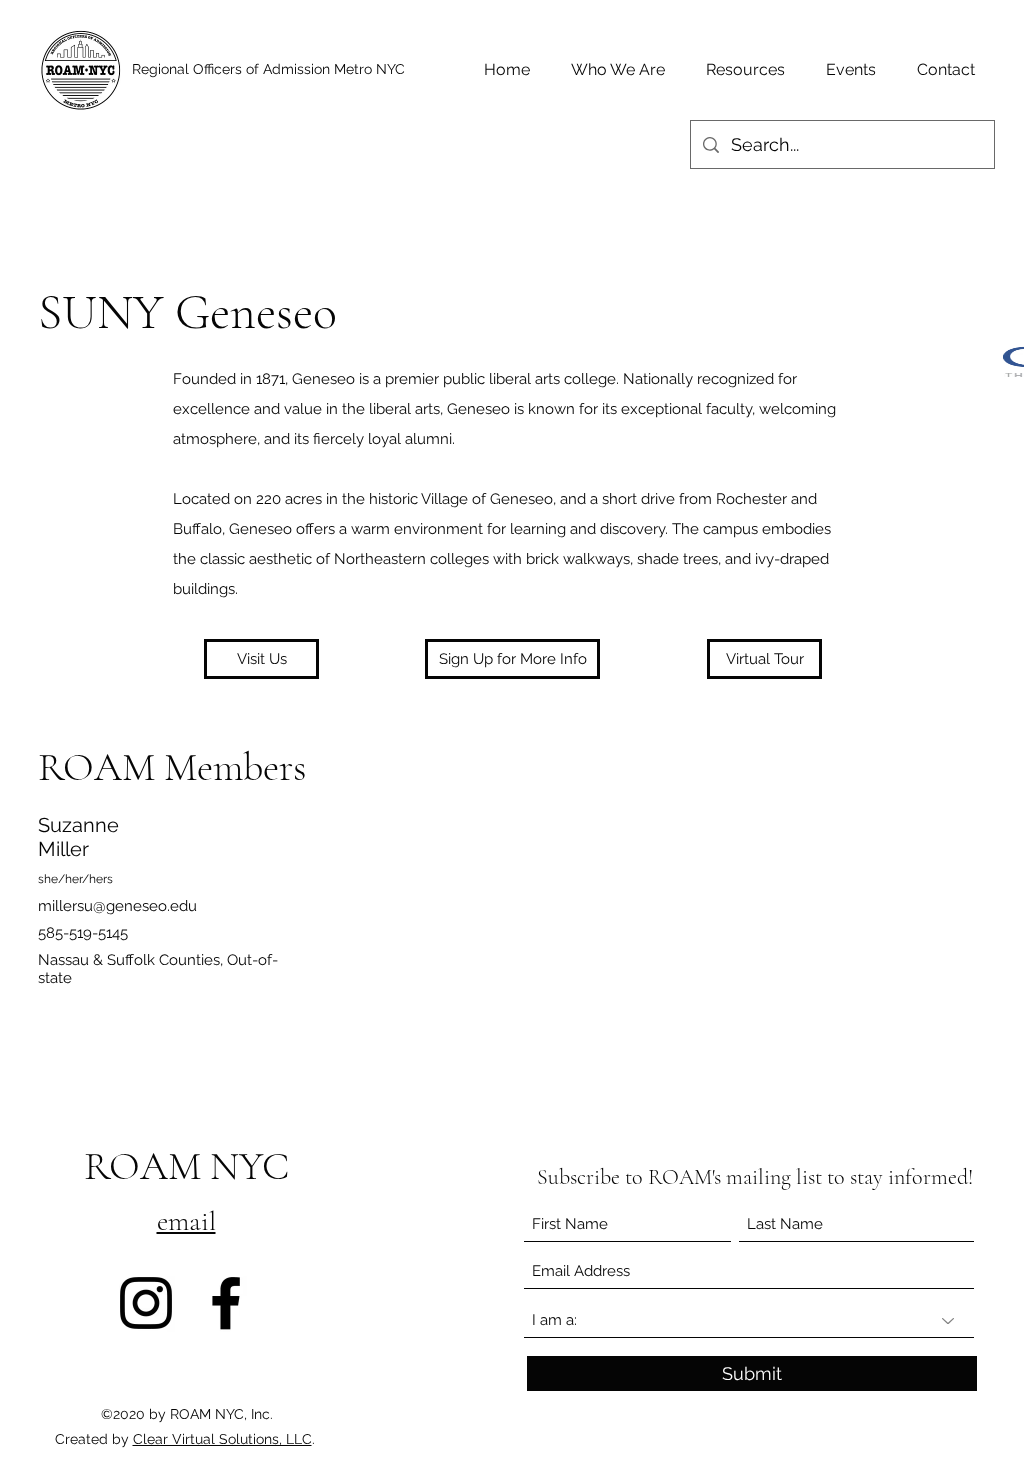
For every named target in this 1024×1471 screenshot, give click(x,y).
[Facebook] (226, 1303)
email (186, 1221)
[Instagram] (146, 1303)
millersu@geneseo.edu (117, 906)
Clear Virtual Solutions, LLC (222, 1439)
